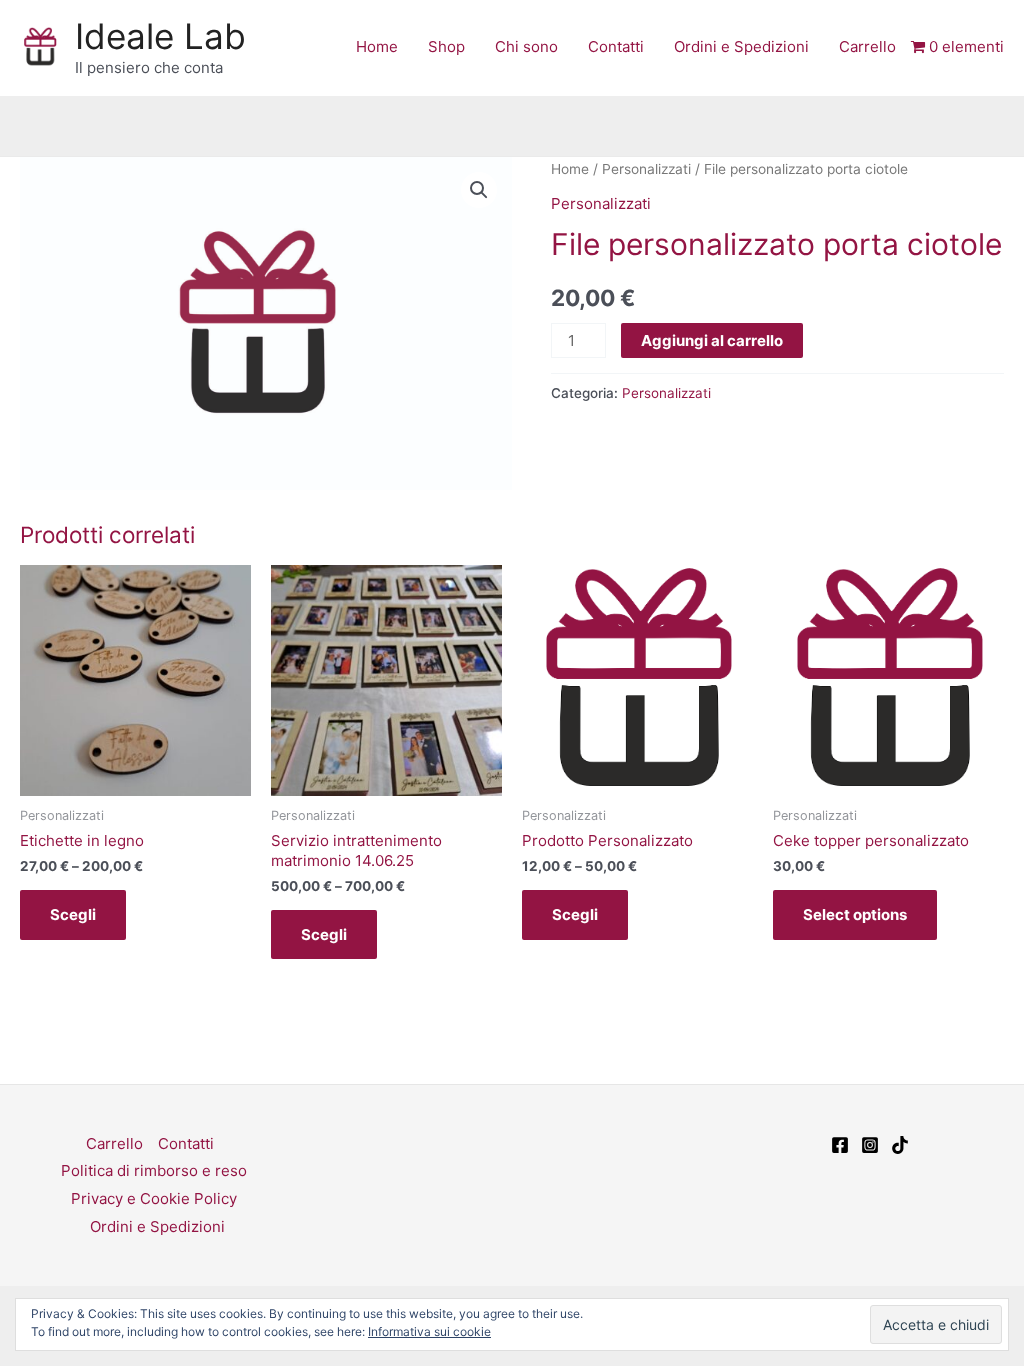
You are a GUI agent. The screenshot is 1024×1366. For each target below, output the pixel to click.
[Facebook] (840, 1145)
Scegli (73, 914)
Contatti (616, 46)
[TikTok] (900, 1145)
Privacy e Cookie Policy (154, 1198)
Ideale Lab (160, 36)
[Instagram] (870, 1145)
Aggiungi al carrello (712, 340)
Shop (446, 46)
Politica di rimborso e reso (154, 1170)
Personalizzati (646, 169)
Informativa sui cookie (429, 1331)
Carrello (867, 46)
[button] (479, 190)
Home (377, 46)
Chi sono (526, 46)
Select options (855, 914)
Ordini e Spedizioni (741, 46)
